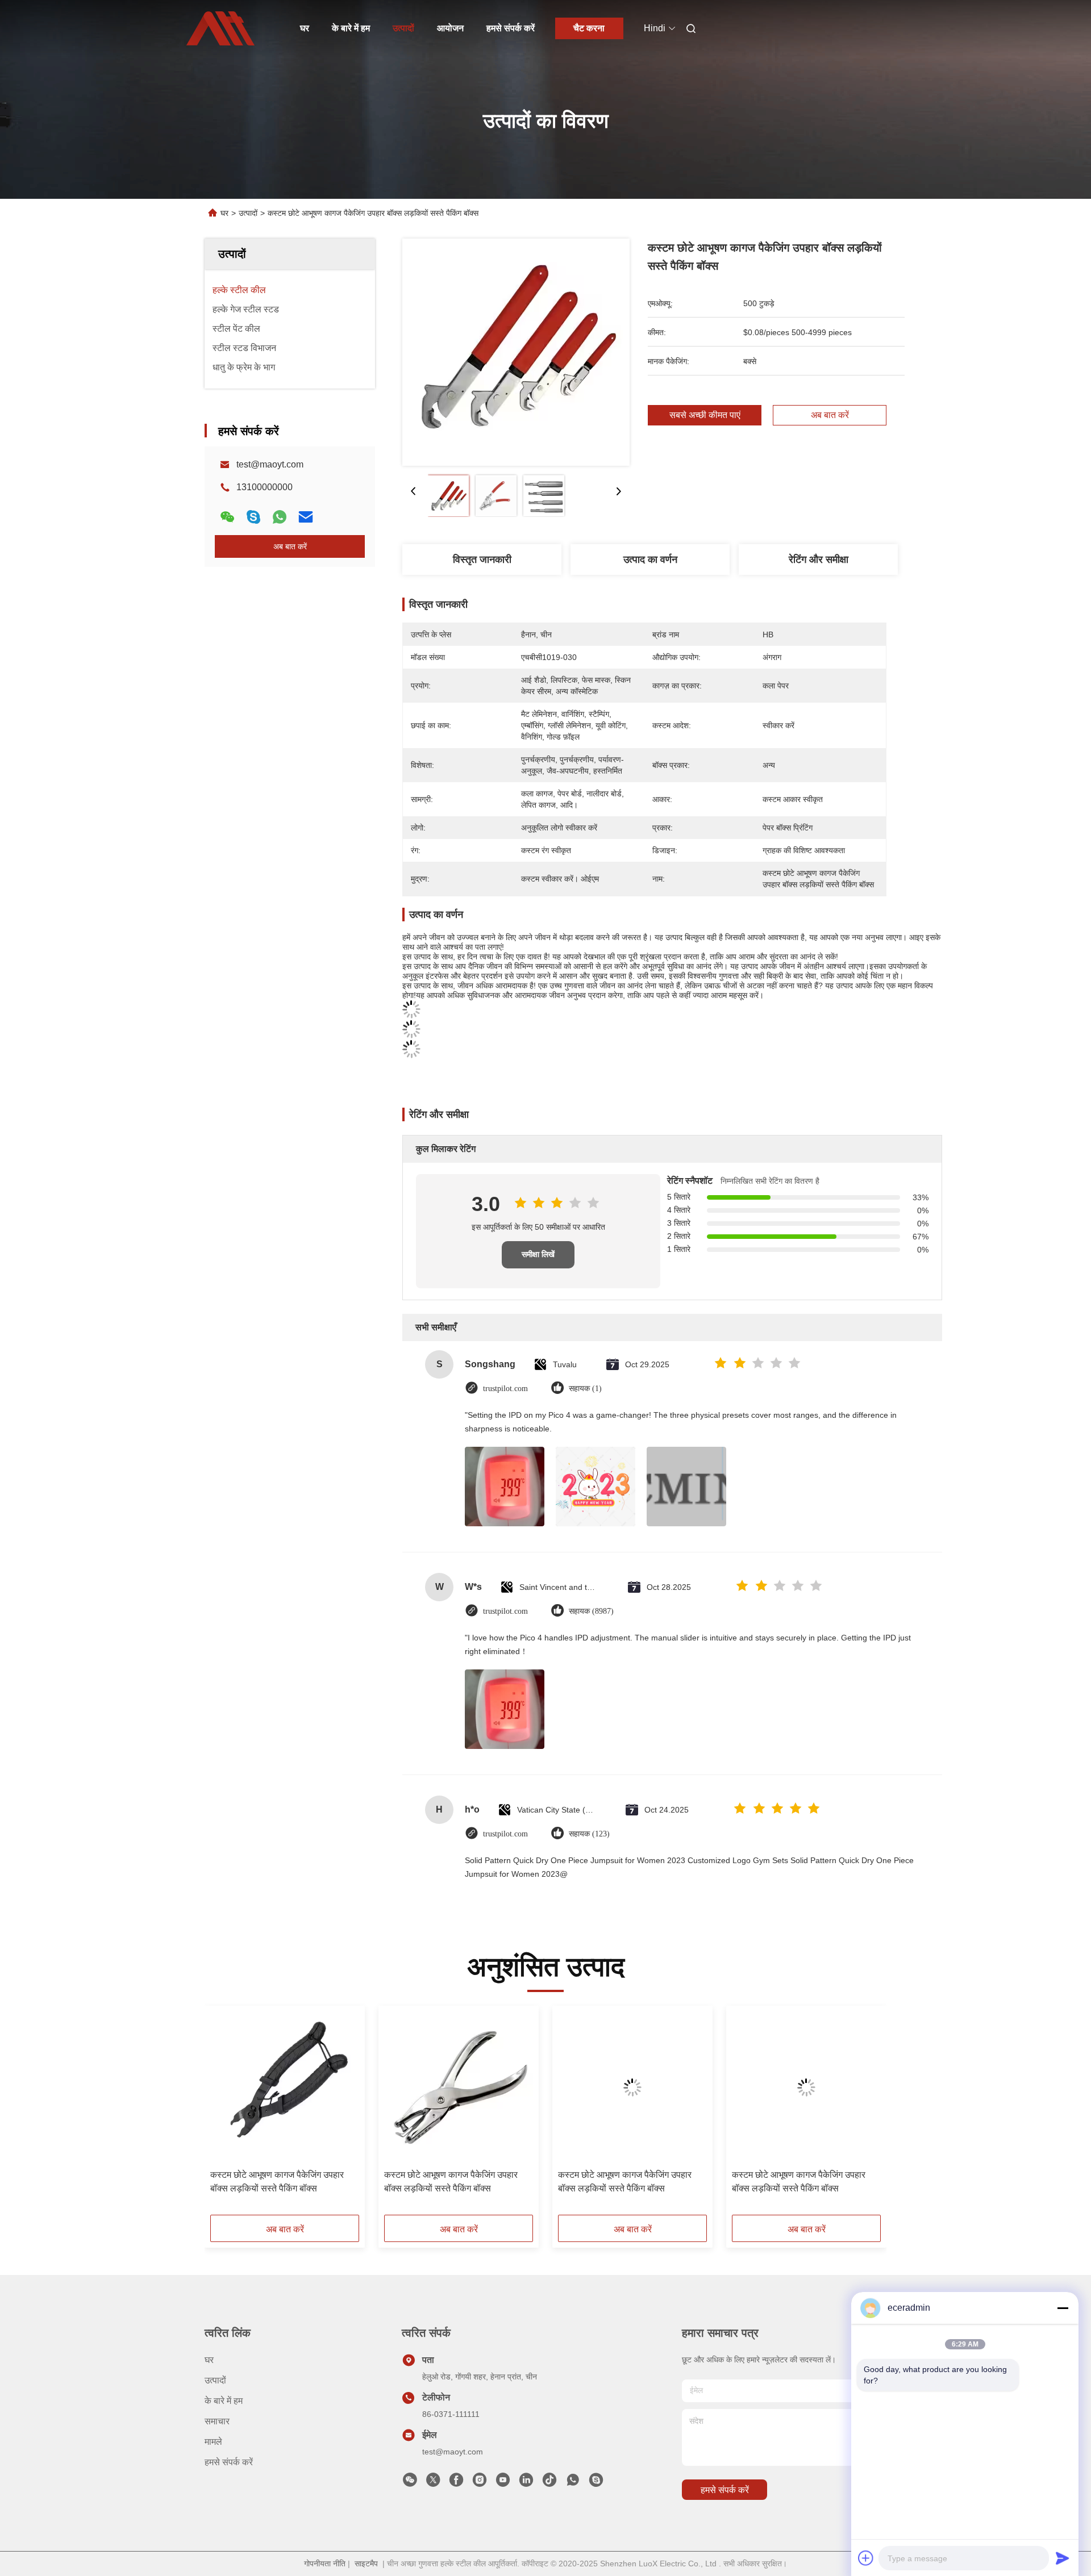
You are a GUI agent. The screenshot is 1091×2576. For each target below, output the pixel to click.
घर (305, 28)
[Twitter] (433, 2483)
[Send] (1063, 2558)
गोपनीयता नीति (325, 2564)
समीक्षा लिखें (538, 1254)
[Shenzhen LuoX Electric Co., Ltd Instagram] (480, 2483)
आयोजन (450, 28)
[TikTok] (549, 2483)
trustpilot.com (505, 1389)
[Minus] (1063, 2308)
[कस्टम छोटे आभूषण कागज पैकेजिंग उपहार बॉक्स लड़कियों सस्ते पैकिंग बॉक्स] (516, 352)
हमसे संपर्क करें (511, 28)
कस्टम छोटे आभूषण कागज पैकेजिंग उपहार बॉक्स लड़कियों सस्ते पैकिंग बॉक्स (277, 2182)
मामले (213, 2442)
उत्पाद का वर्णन (650, 560)
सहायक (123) (589, 1834)
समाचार (217, 2421)
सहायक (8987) (591, 1611)
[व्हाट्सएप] (280, 517)
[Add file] (866, 2558)
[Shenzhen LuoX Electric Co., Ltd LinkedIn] (526, 2483)
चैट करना (589, 28)
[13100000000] (573, 2483)
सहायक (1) (585, 1389)
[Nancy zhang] (596, 2483)
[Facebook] (456, 2483)
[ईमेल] (306, 517)
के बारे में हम (351, 28)
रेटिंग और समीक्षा (819, 560)
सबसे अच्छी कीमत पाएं (705, 415)
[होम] (220, 28)
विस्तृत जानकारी (482, 560)
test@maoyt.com (270, 464)
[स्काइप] (253, 517)
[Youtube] (503, 2483)
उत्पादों (403, 28)
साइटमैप (366, 2564)
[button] (225, 2114)
